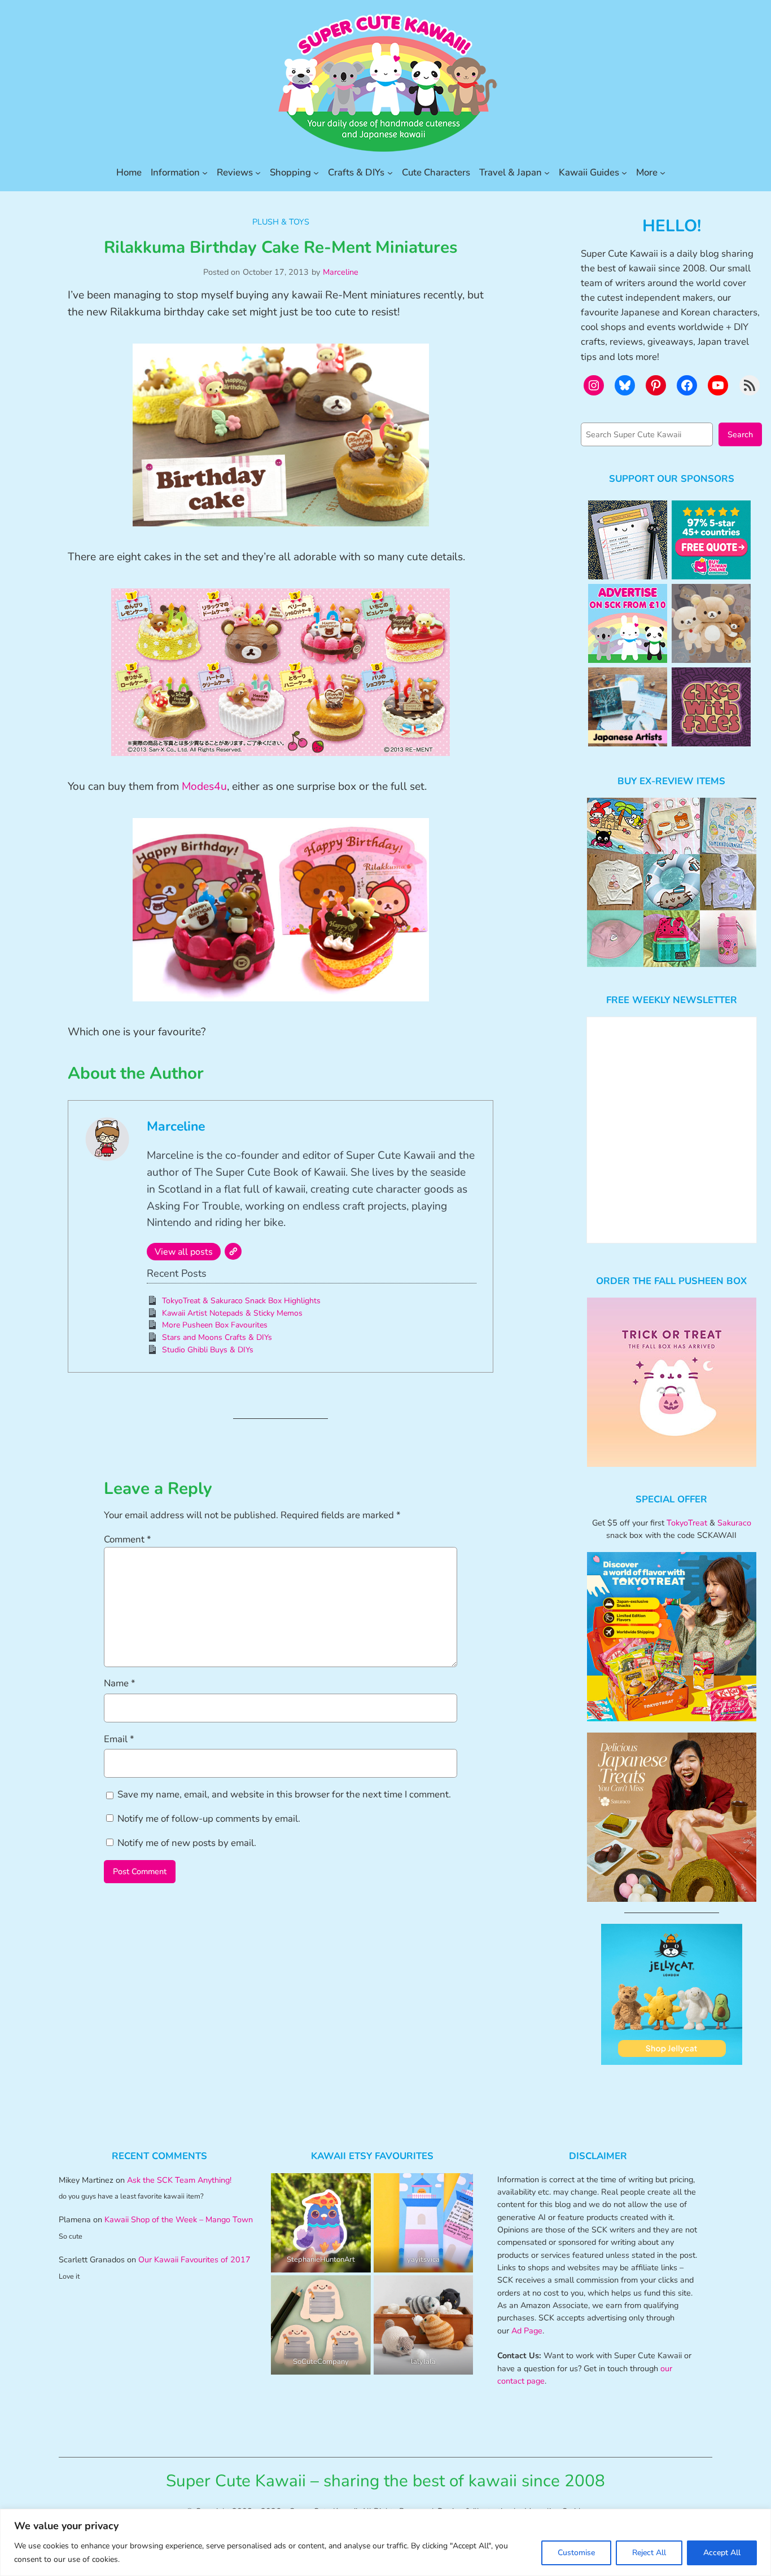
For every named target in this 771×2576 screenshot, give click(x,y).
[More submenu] (663, 173)
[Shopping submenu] (316, 173)
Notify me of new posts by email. (187, 1843)
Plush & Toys (281, 222)
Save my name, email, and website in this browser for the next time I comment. (284, 1794)
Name (120, 1683)
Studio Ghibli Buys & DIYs (208, 1350)
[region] (385, 2542)
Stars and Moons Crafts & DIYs (217, 1337)
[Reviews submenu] (258, 173)
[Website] (233, 1251)
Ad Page (527, 2331)
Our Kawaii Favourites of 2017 (194, 2260)
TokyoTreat (687, 1523)
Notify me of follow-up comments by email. (209, 1819)
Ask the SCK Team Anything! (179, 2180)
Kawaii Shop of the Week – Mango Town (179, 2219)
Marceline (341, 272)
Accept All (722, 2553)
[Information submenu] (205, 173)
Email (119, 1739)
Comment (128, 1539)
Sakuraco (734, 1523)
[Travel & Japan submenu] (547, 173)
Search (740, 434)
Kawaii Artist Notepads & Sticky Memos (232, 1313)
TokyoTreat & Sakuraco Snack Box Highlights (241, 1301)
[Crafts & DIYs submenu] (390, 173)
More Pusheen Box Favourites (215, 1325)
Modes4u (204, 786)
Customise (576, 2553)
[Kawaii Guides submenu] (624, 173)
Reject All (649, 2553)
